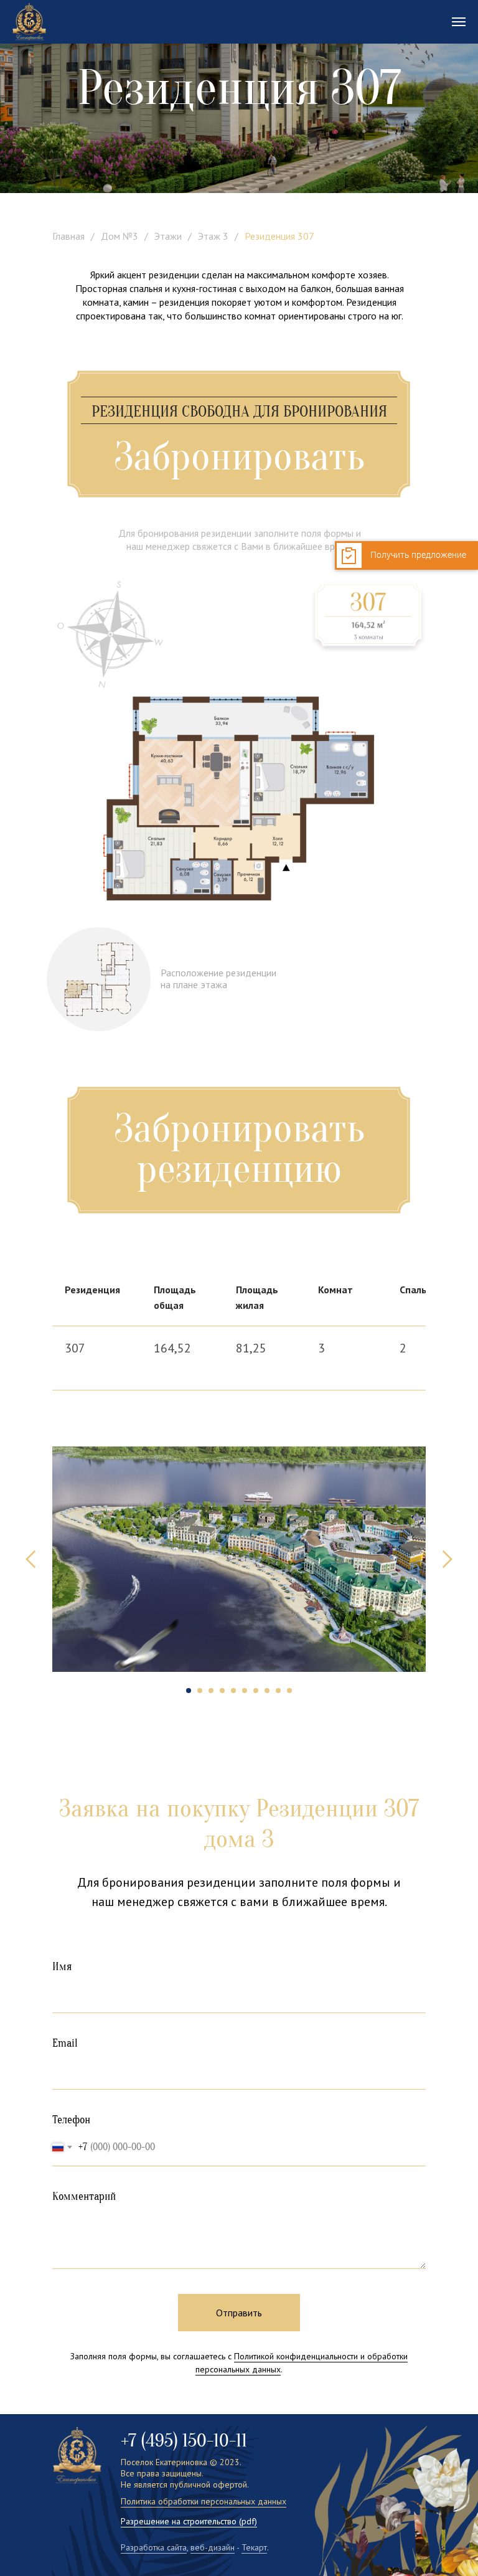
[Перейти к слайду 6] (245, 1691)
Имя (62, 1967)
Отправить (239, 2313)
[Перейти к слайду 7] (256, 1691)
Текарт (254, 2547)
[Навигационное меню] (459, 22)
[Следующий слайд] (447, 1559)
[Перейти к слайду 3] (211, 1691)
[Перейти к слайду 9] (278, 1691)
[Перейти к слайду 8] (267, 1691)
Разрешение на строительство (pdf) (189, 2521)
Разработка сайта (154, 2547)
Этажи (168, 236)
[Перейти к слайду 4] (222, 1691)
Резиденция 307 (279, 236)
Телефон (71, 2120)
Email (65, 2043)
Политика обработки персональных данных (204, 2501)
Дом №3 (119, 236)
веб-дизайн (213, 2547)
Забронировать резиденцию (239, 1149)
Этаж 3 (213, 236)
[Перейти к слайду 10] (289, 1691)
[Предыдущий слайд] (31, 1559)
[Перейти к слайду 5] (233, 1691)
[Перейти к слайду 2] (200, 1691)
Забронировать (239, 457)
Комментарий (84, 2196)
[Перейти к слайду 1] (189, 1691)
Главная (68, 236)
